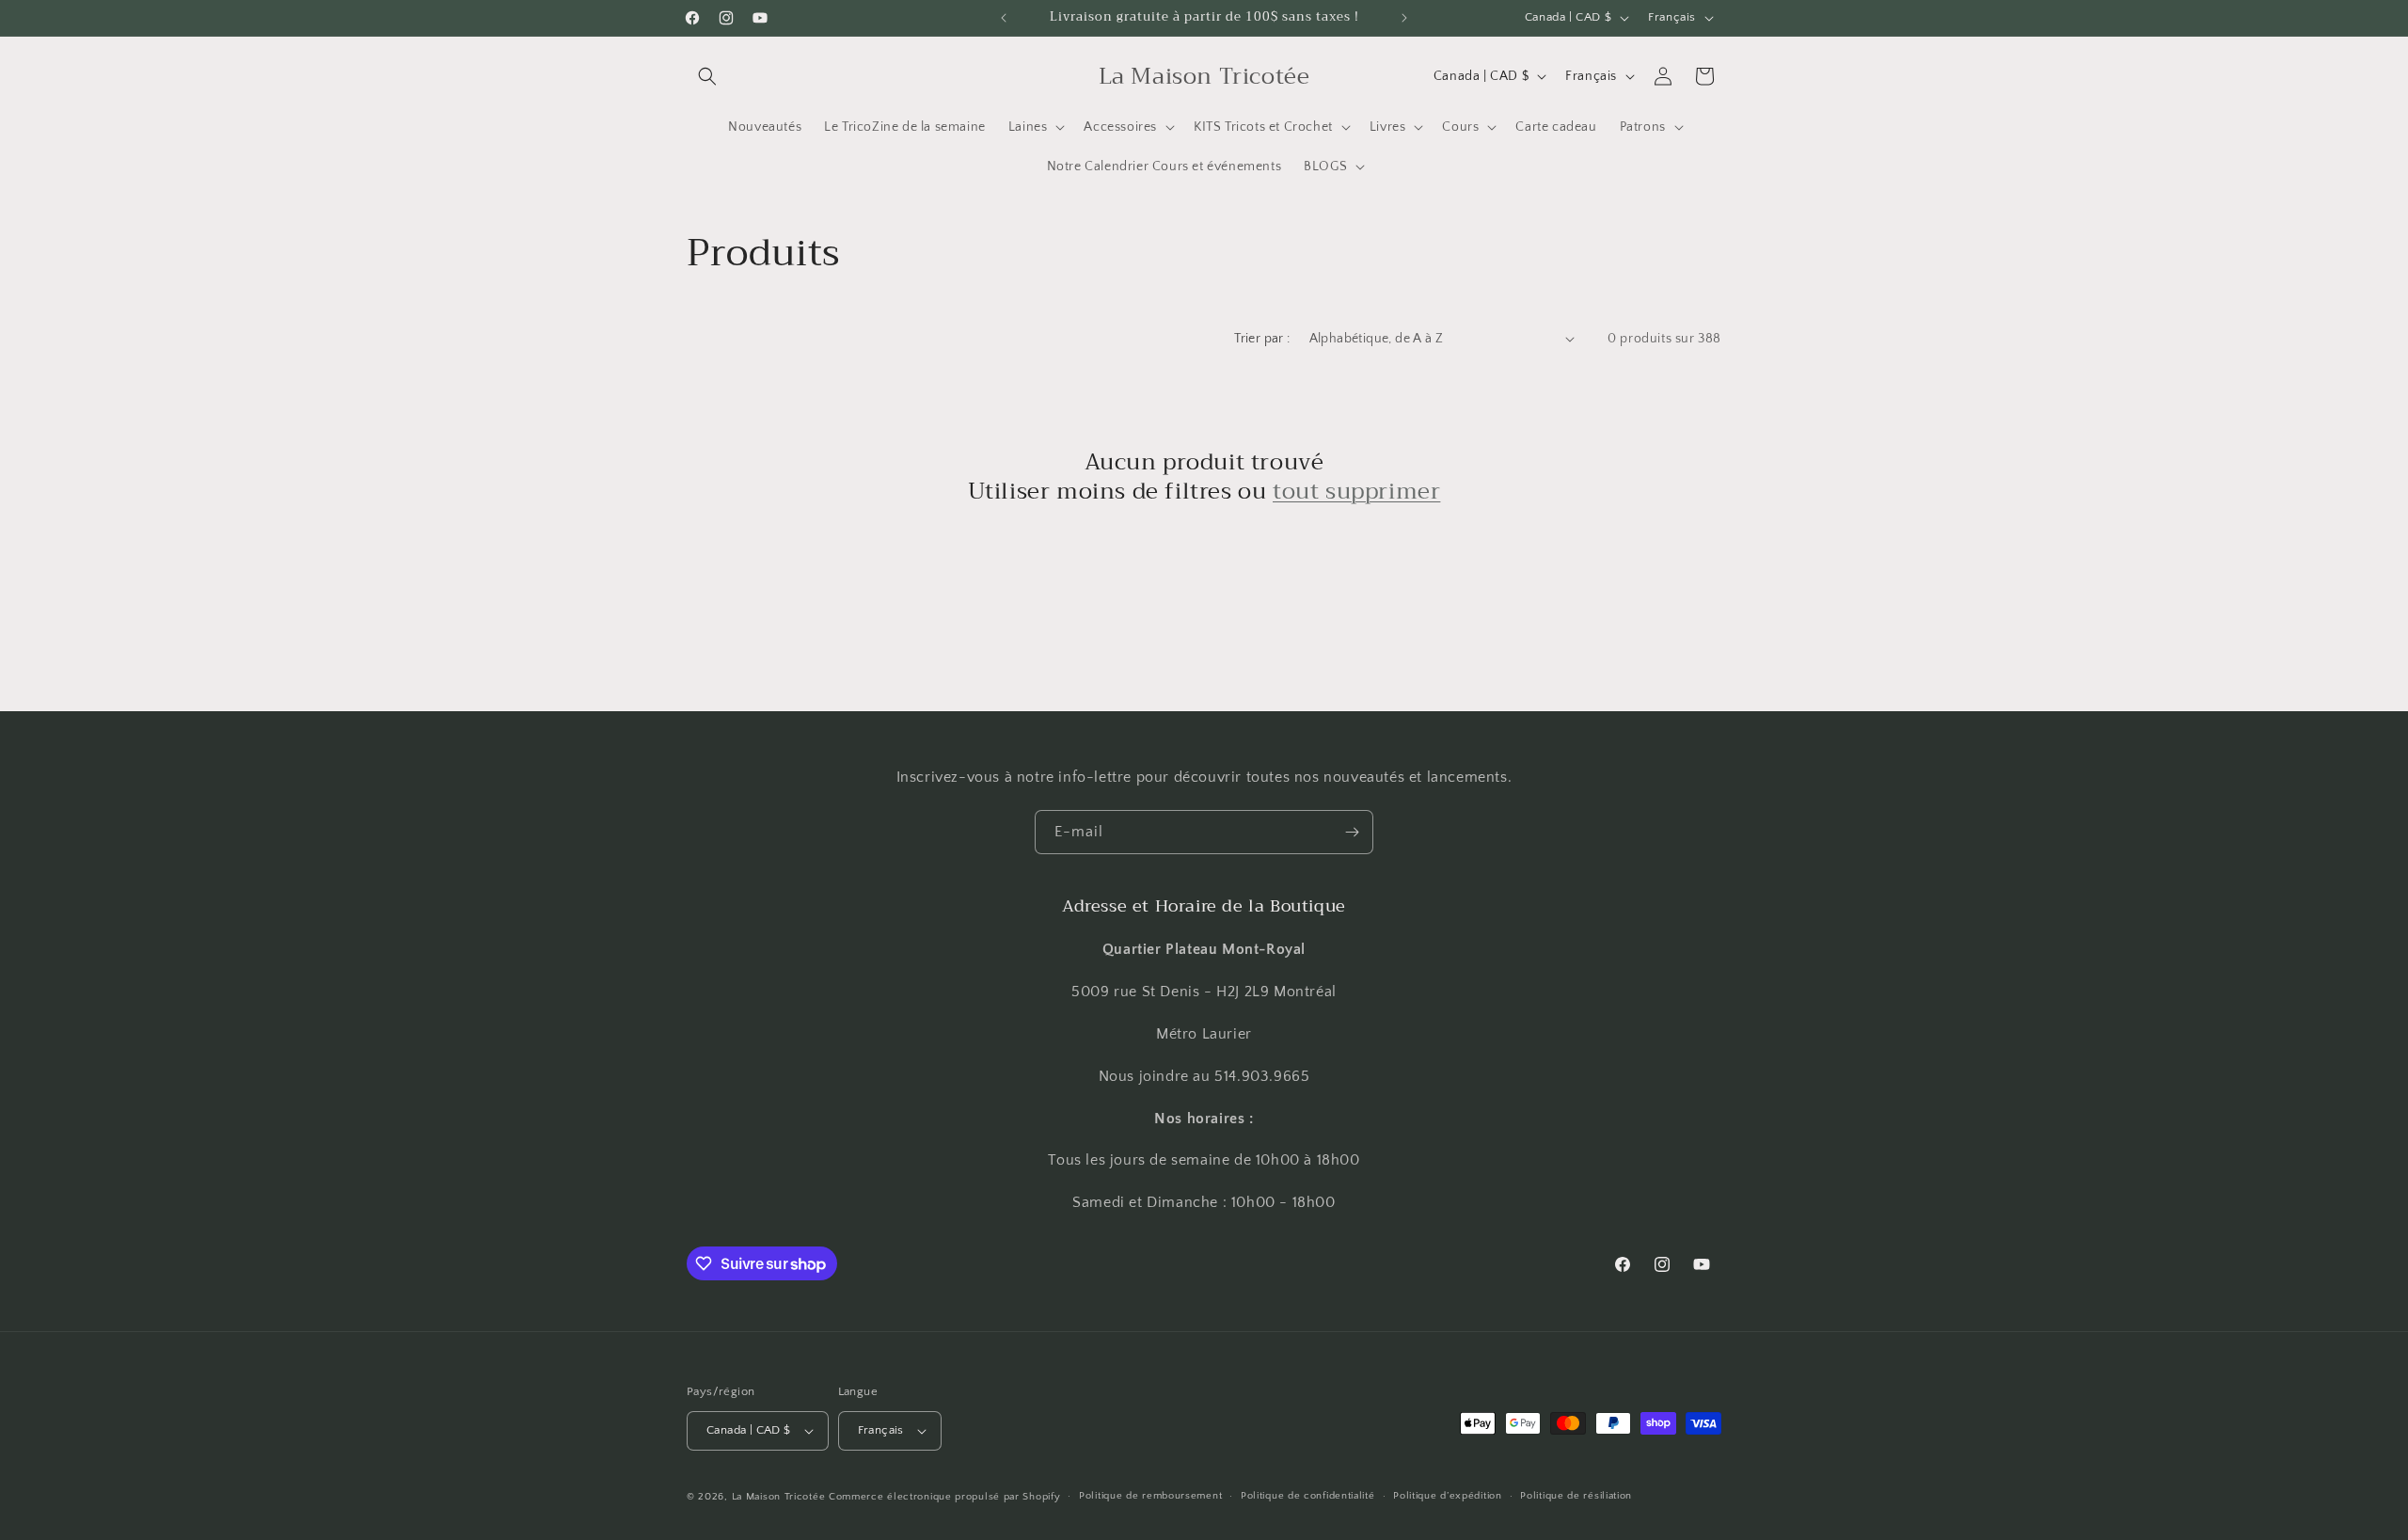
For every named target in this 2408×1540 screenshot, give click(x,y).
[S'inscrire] (1352, 832)
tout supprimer (1356, 492)
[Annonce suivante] (1404, 18)
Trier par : (1262, 339)
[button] (707, 76)
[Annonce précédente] (1004, 18)
